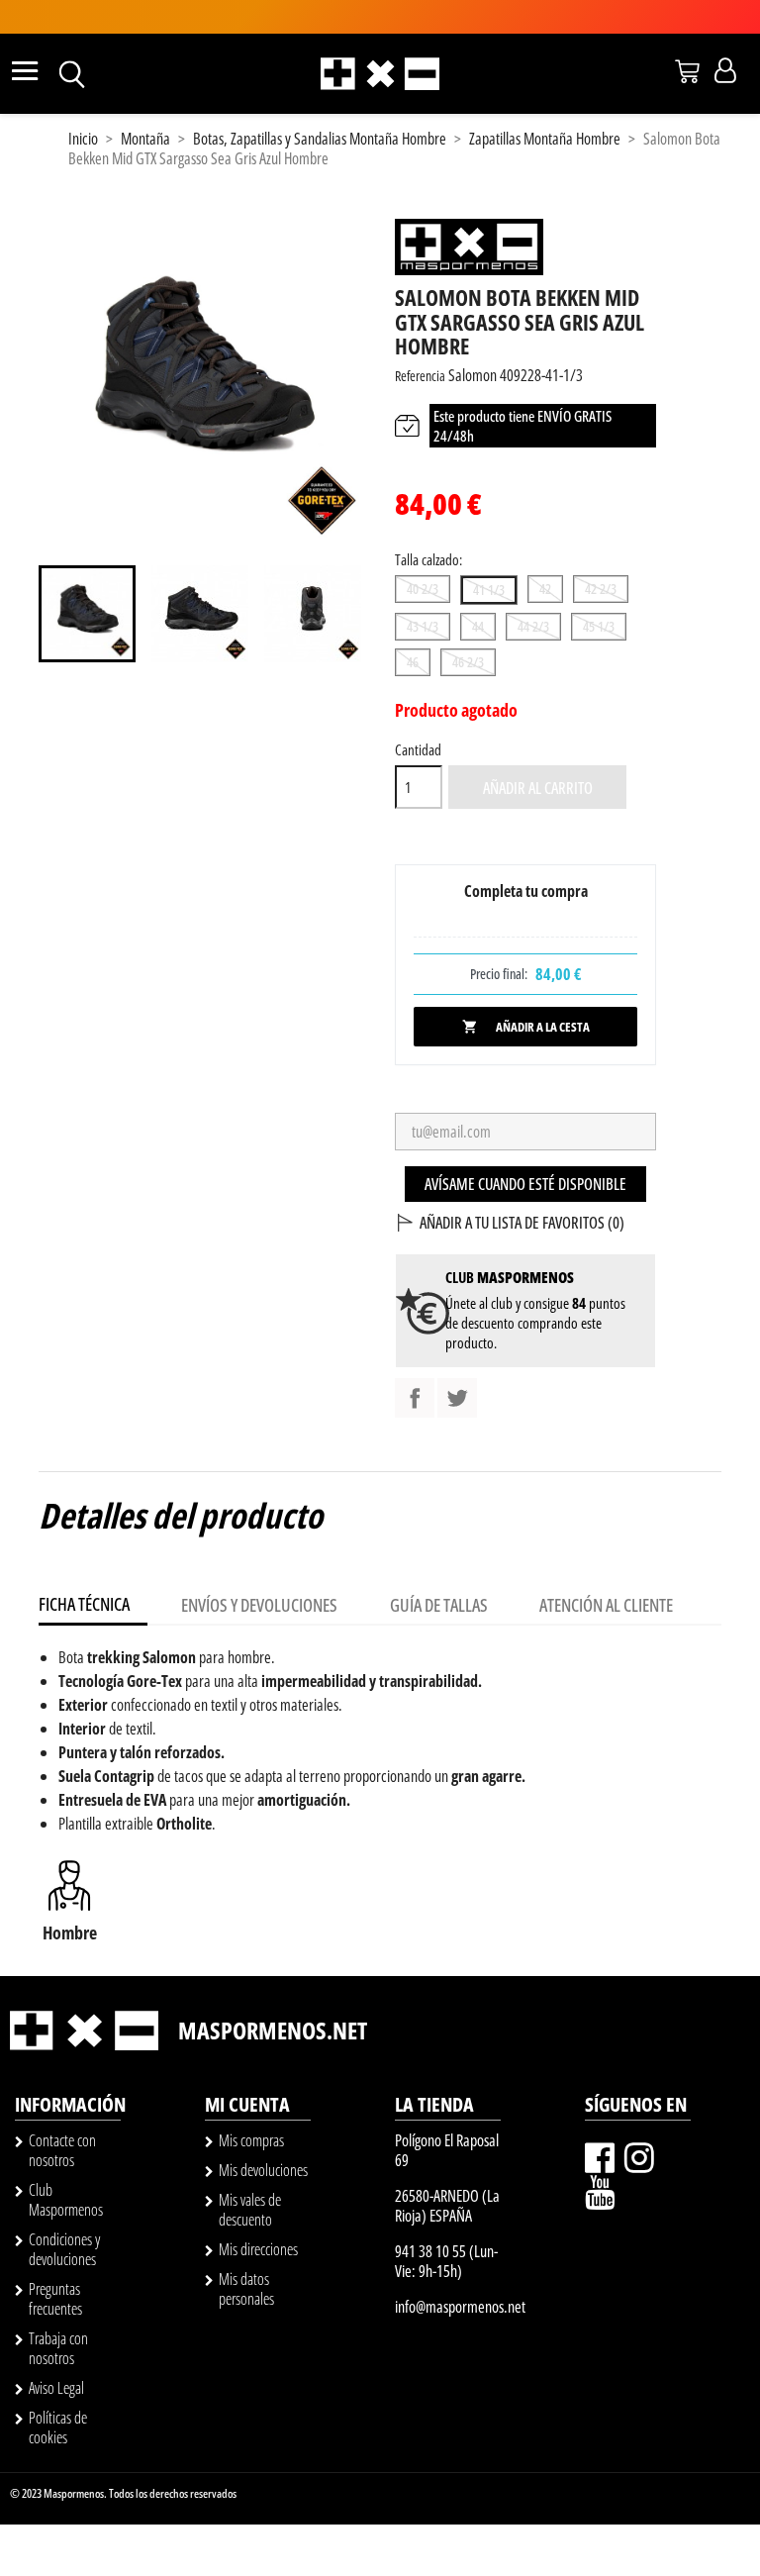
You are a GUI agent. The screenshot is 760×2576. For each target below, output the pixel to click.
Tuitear (457, 1398)
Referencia (420, 376)
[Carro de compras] (687, 71)
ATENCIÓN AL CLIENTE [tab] (606, 1605)
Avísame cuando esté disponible (525, 1184)
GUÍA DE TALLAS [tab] (439, 1605)
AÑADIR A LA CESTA (526, 1027)
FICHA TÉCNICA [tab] (84, 1604)
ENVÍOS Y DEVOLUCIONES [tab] (259, 1605)
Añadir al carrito (538, 788)
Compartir (415, 1398)
